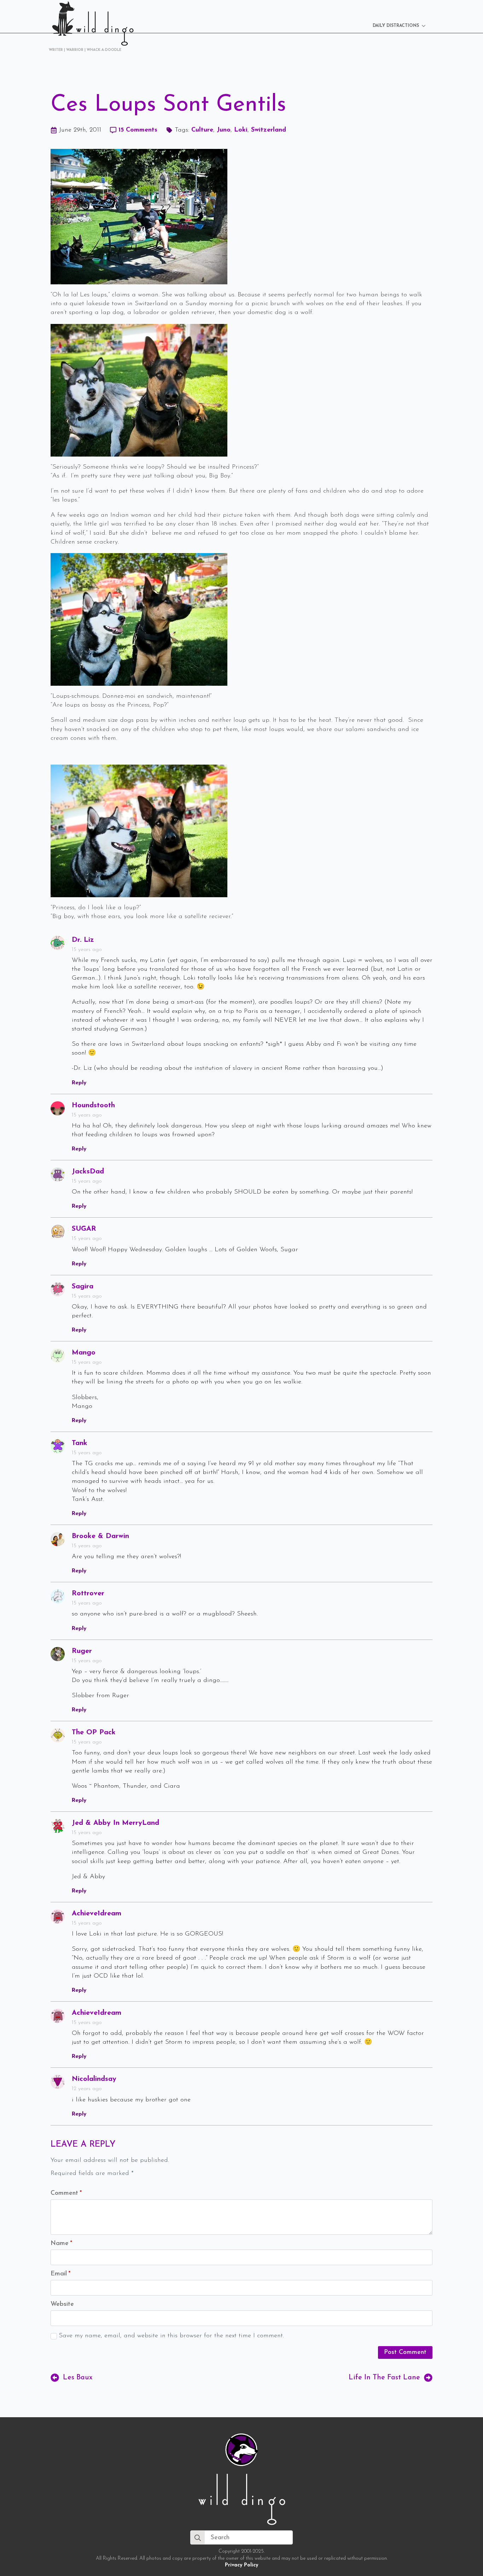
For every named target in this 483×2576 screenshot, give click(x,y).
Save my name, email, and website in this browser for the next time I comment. (171, 2336)
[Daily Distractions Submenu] (426, 26)
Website (62, 2304)
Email (60, 2274)
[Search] (198, 2538)
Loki (241, 130)
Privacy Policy (241, 2565)
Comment (66, 2193)
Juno (224, 130)
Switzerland (269, 130)
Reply (79, 1083)
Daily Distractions (396, 26)
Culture (202, 130)
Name (61, 2244)
